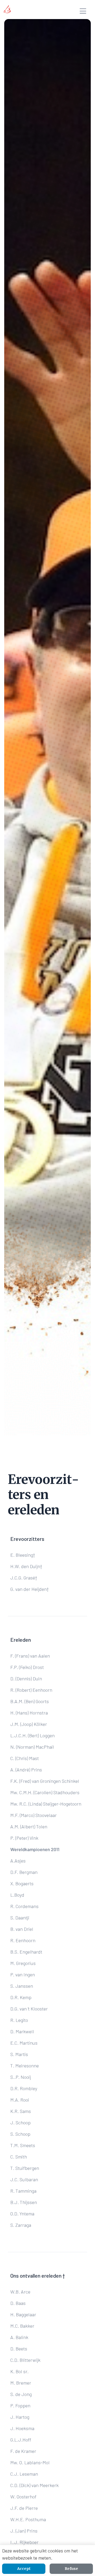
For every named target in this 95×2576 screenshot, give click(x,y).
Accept (24, 2569)
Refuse (71, 2569)
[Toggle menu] (83, 12)
